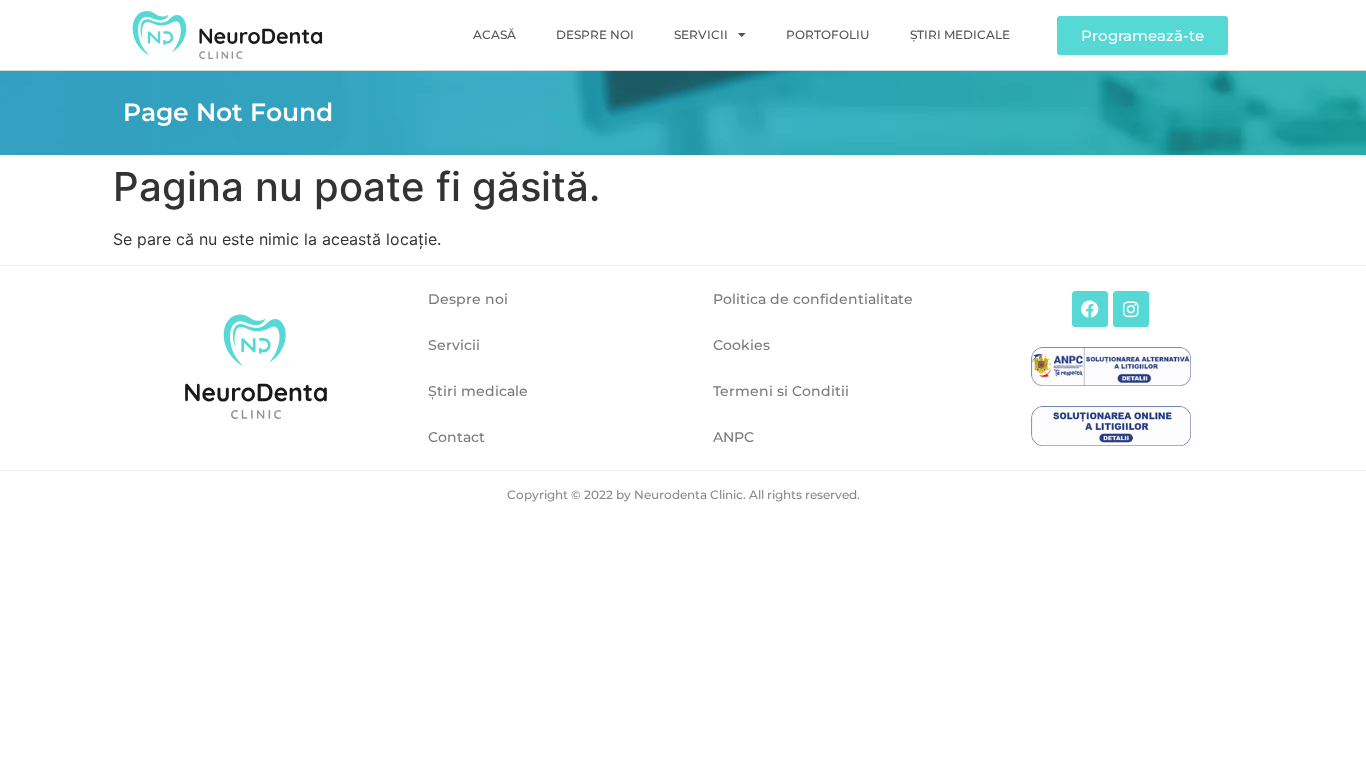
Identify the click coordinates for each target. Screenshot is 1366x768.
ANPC (733, 437)
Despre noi (595, 34)
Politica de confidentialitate (813, 299)
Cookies (741, 345)
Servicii (701, 34)
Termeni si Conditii (781, 391)
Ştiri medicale (960, 34)
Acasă (494, 34)
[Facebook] (1090, 309)
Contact (456, 437)
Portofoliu (828, 34)
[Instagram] (1131, 309)
